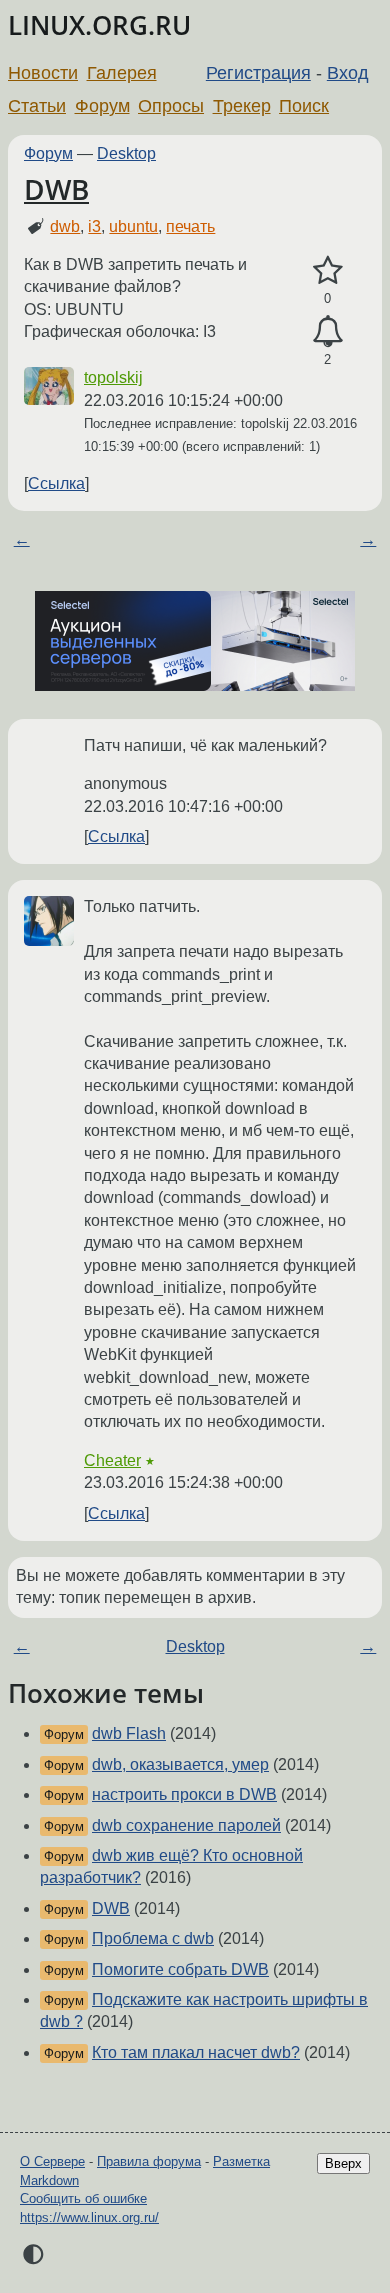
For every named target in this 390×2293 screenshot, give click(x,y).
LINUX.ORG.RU (99, 25)
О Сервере (52, 2161)
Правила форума (149, 2161)
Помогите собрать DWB (180, 1969)
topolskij (113, 377)
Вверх (343, 2163)
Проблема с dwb (153, 1938)
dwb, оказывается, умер (180, 1764)
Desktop (126, 153)
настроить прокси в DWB (184, 1794)
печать (190, 226)
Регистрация (258, 73)
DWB (56, 189)
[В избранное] (327, 271)
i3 (94, 226)
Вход (348, 73)
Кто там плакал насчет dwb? (196, 2052)
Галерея (122, 73)
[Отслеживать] (327, 332)
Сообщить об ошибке (83, 2198)
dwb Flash (129, 1733)
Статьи (37, 106)
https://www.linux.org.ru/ (89, 2217)
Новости (43, 73)
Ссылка (56, 483)
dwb (65, 226)
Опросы (171, 106)
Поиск (304, 106)
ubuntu (133, 226)
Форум (102, 106)
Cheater (112, 1460)
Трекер (242, 106)
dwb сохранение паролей (186, 1825)
